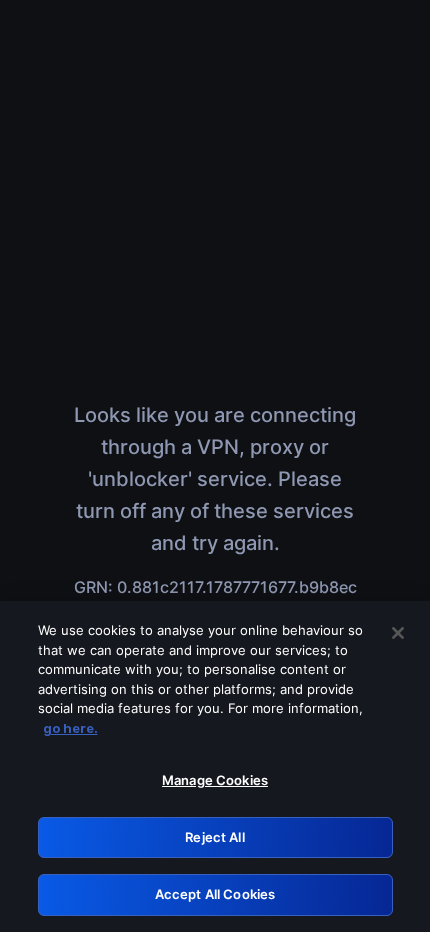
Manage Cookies (215, 780)
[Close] (398, 633)
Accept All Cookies (215, 894)
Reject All (214, 837)
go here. (70, 728)
